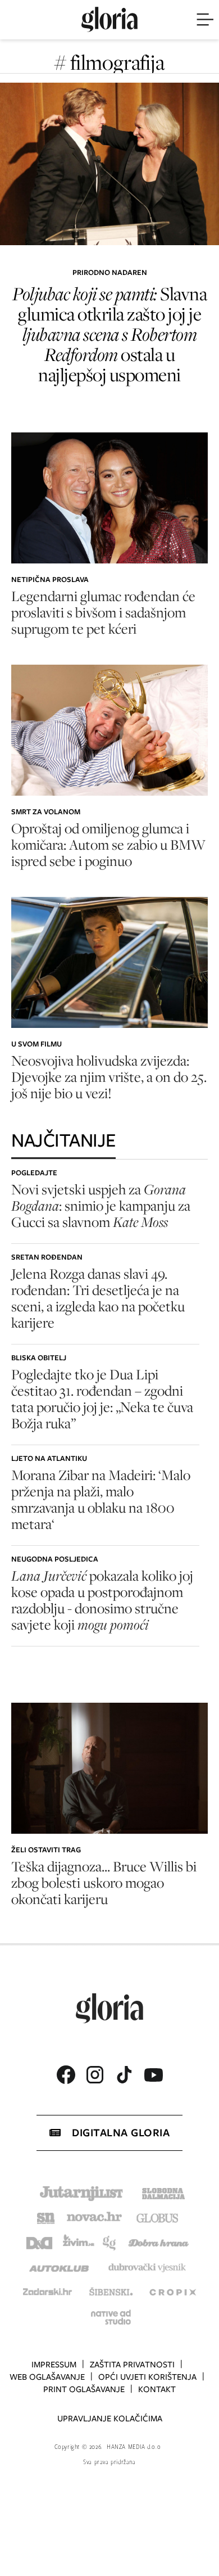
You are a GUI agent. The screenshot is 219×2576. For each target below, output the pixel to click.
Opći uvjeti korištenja (147, 2377)
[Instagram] (95, 2075)
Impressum (54, 2365)
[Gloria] (109, 20)
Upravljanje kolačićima (110, 2419)
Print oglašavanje (84, 2389)
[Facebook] (66, 2075)
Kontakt (157, 2389)
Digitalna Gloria (121, 2133)
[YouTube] (153, 2075)
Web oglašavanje (47, 2377)
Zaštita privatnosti (132, 2365)
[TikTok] (124, 2075)
